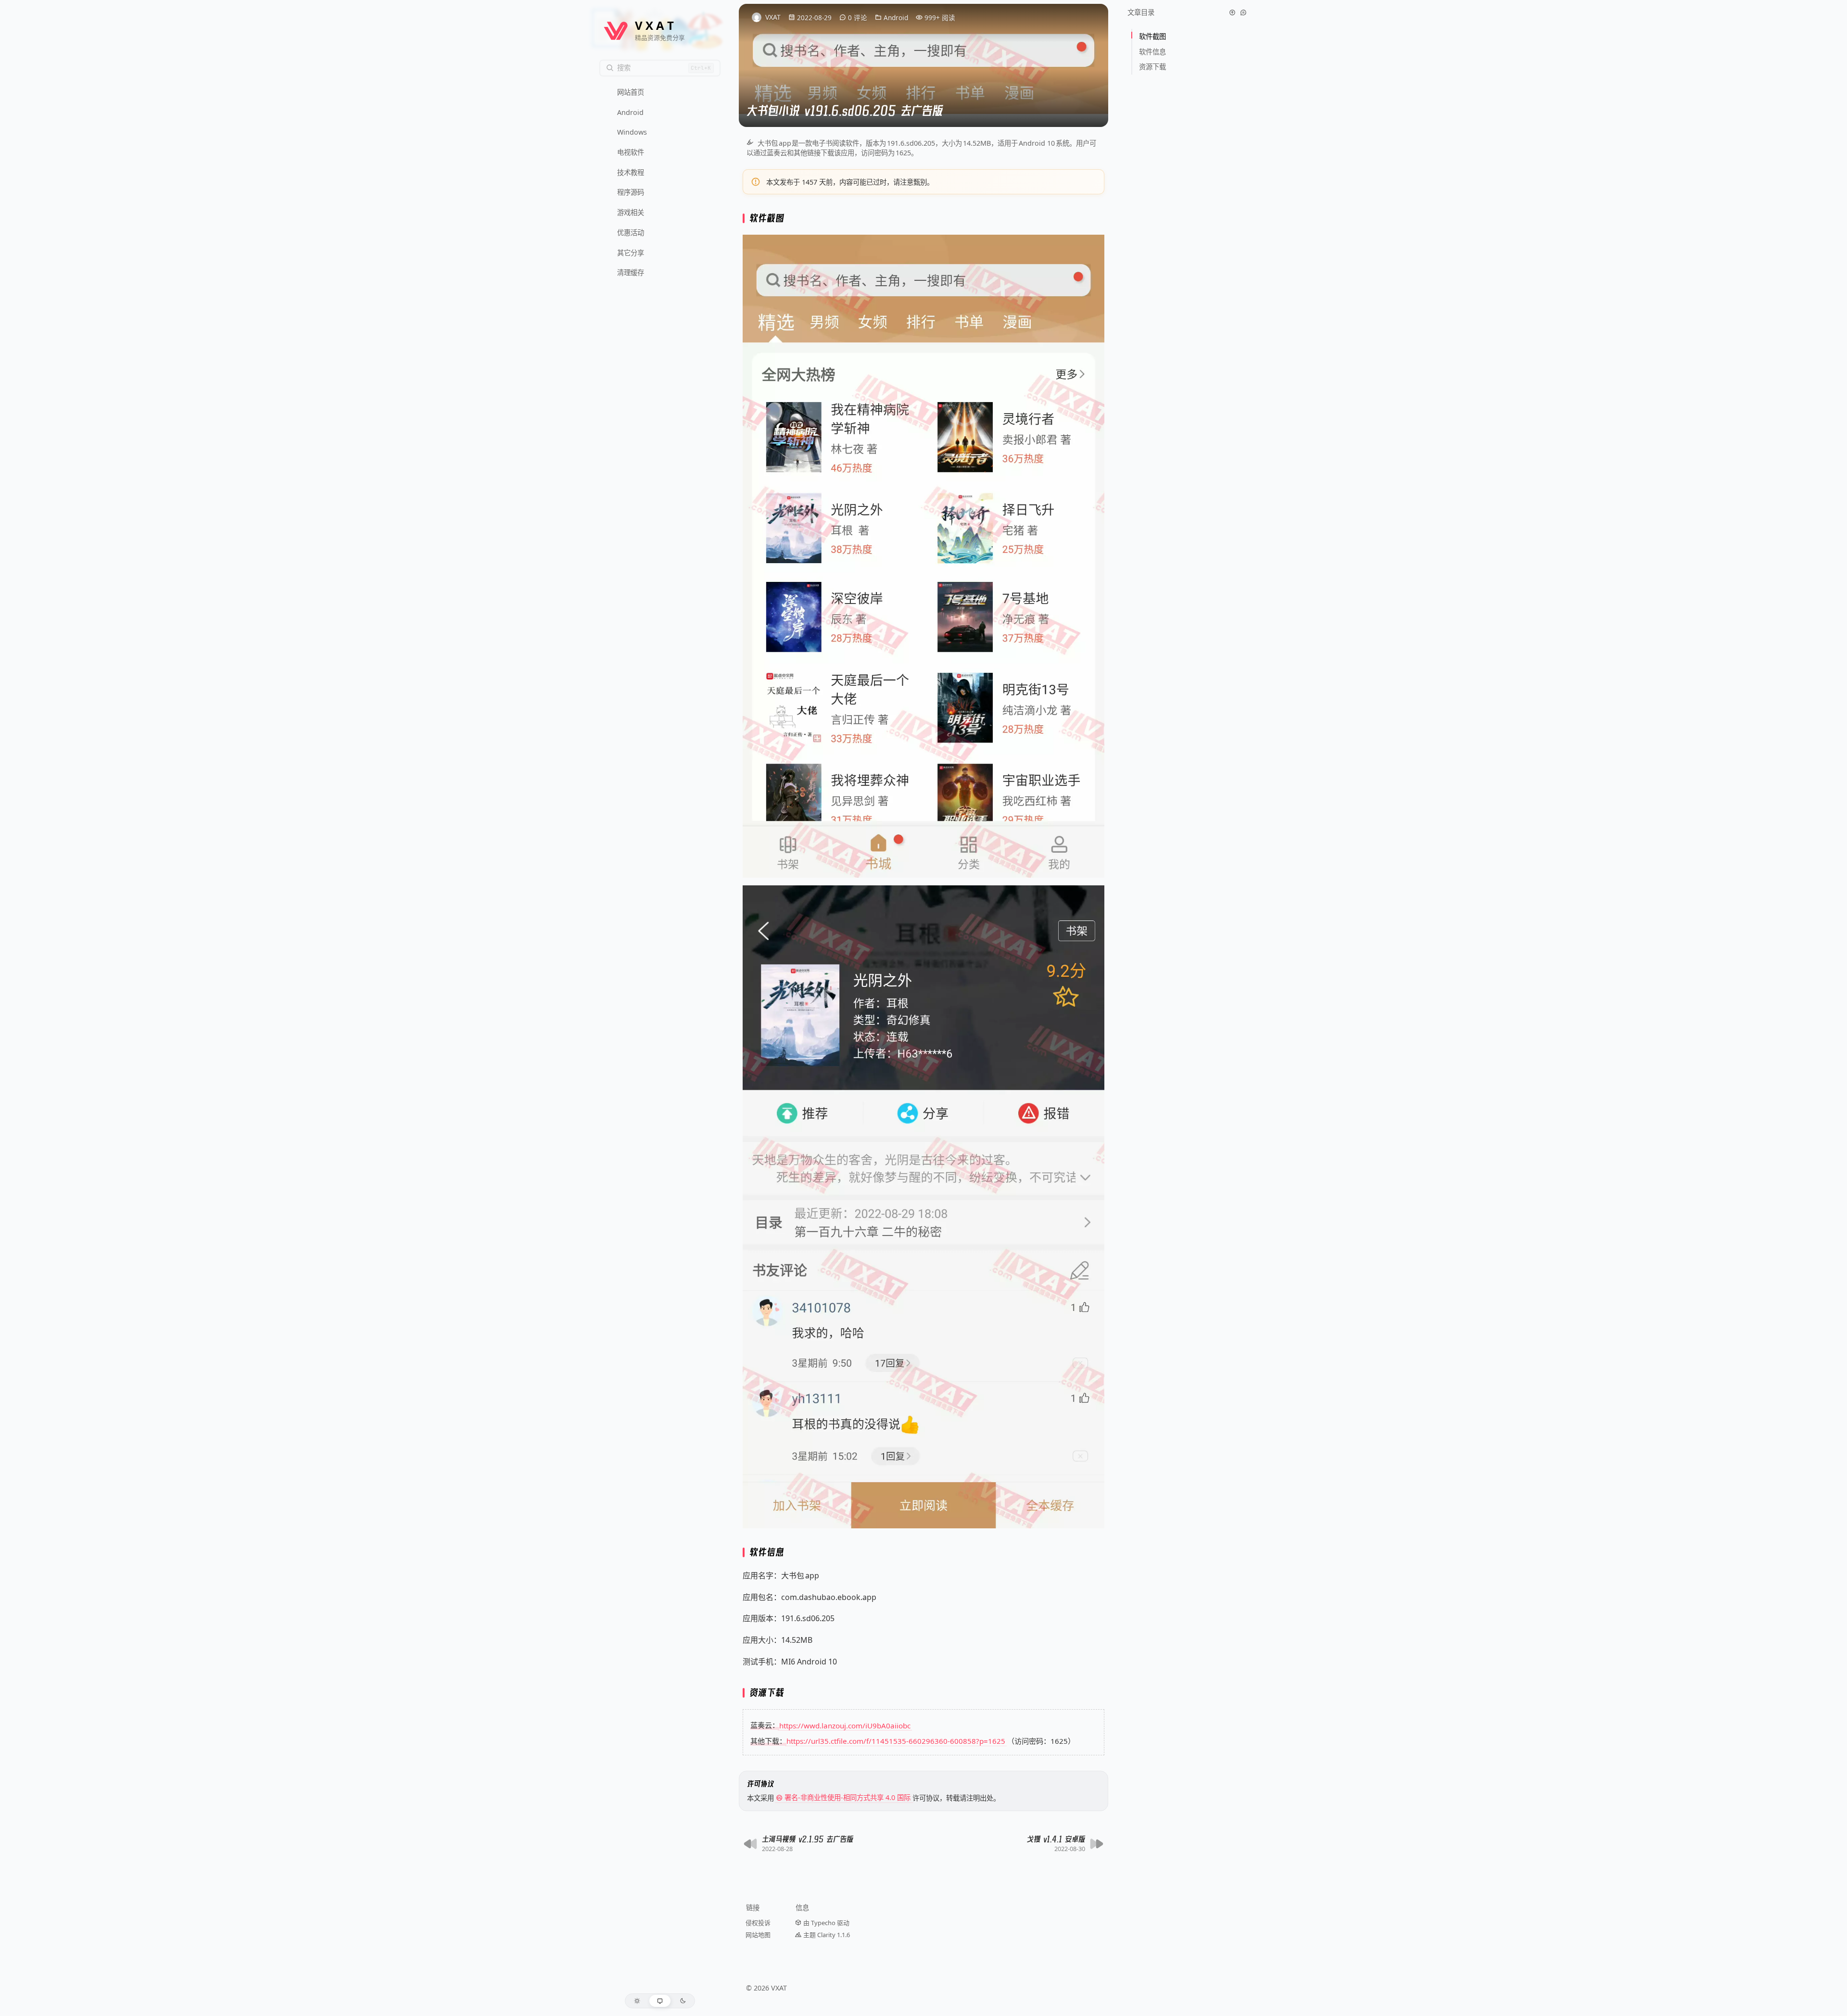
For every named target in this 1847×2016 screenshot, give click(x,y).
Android (896, 18)
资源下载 (1152, 67)
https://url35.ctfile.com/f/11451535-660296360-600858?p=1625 (896, 1741)
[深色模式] (683, 2001)
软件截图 (1153, 36)
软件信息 (1153, 52)
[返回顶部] (1232, 13)
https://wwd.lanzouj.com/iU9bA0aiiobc (845, 1725)
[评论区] (1243, 13)
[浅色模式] (637, 2001)
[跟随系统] (660, 2001)
